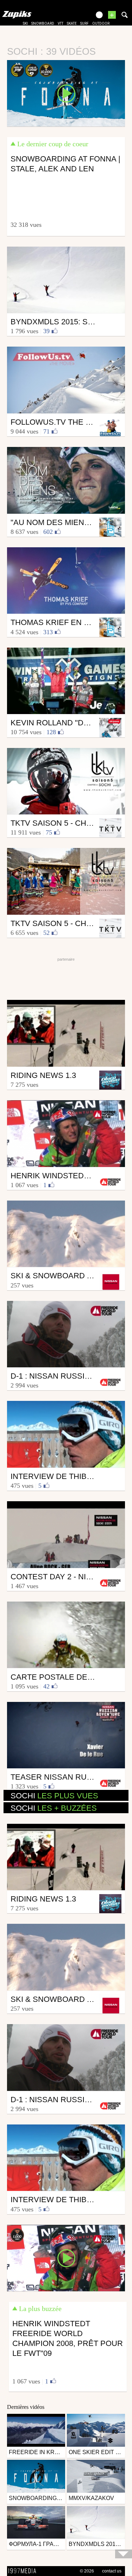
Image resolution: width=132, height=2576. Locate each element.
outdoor (101, 23)
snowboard (43, 23)
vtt (61, 23)
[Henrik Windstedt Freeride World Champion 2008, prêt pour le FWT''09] (66, 2258)
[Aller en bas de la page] (124, 2554)
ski (25, 23)
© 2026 (87, 2571)
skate (72, 23)
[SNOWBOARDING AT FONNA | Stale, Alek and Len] (66, 93)
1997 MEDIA (24, 2571)
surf (84, 23)
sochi (54, 1796)
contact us (112, 2571)
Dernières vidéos (26, 2407)
